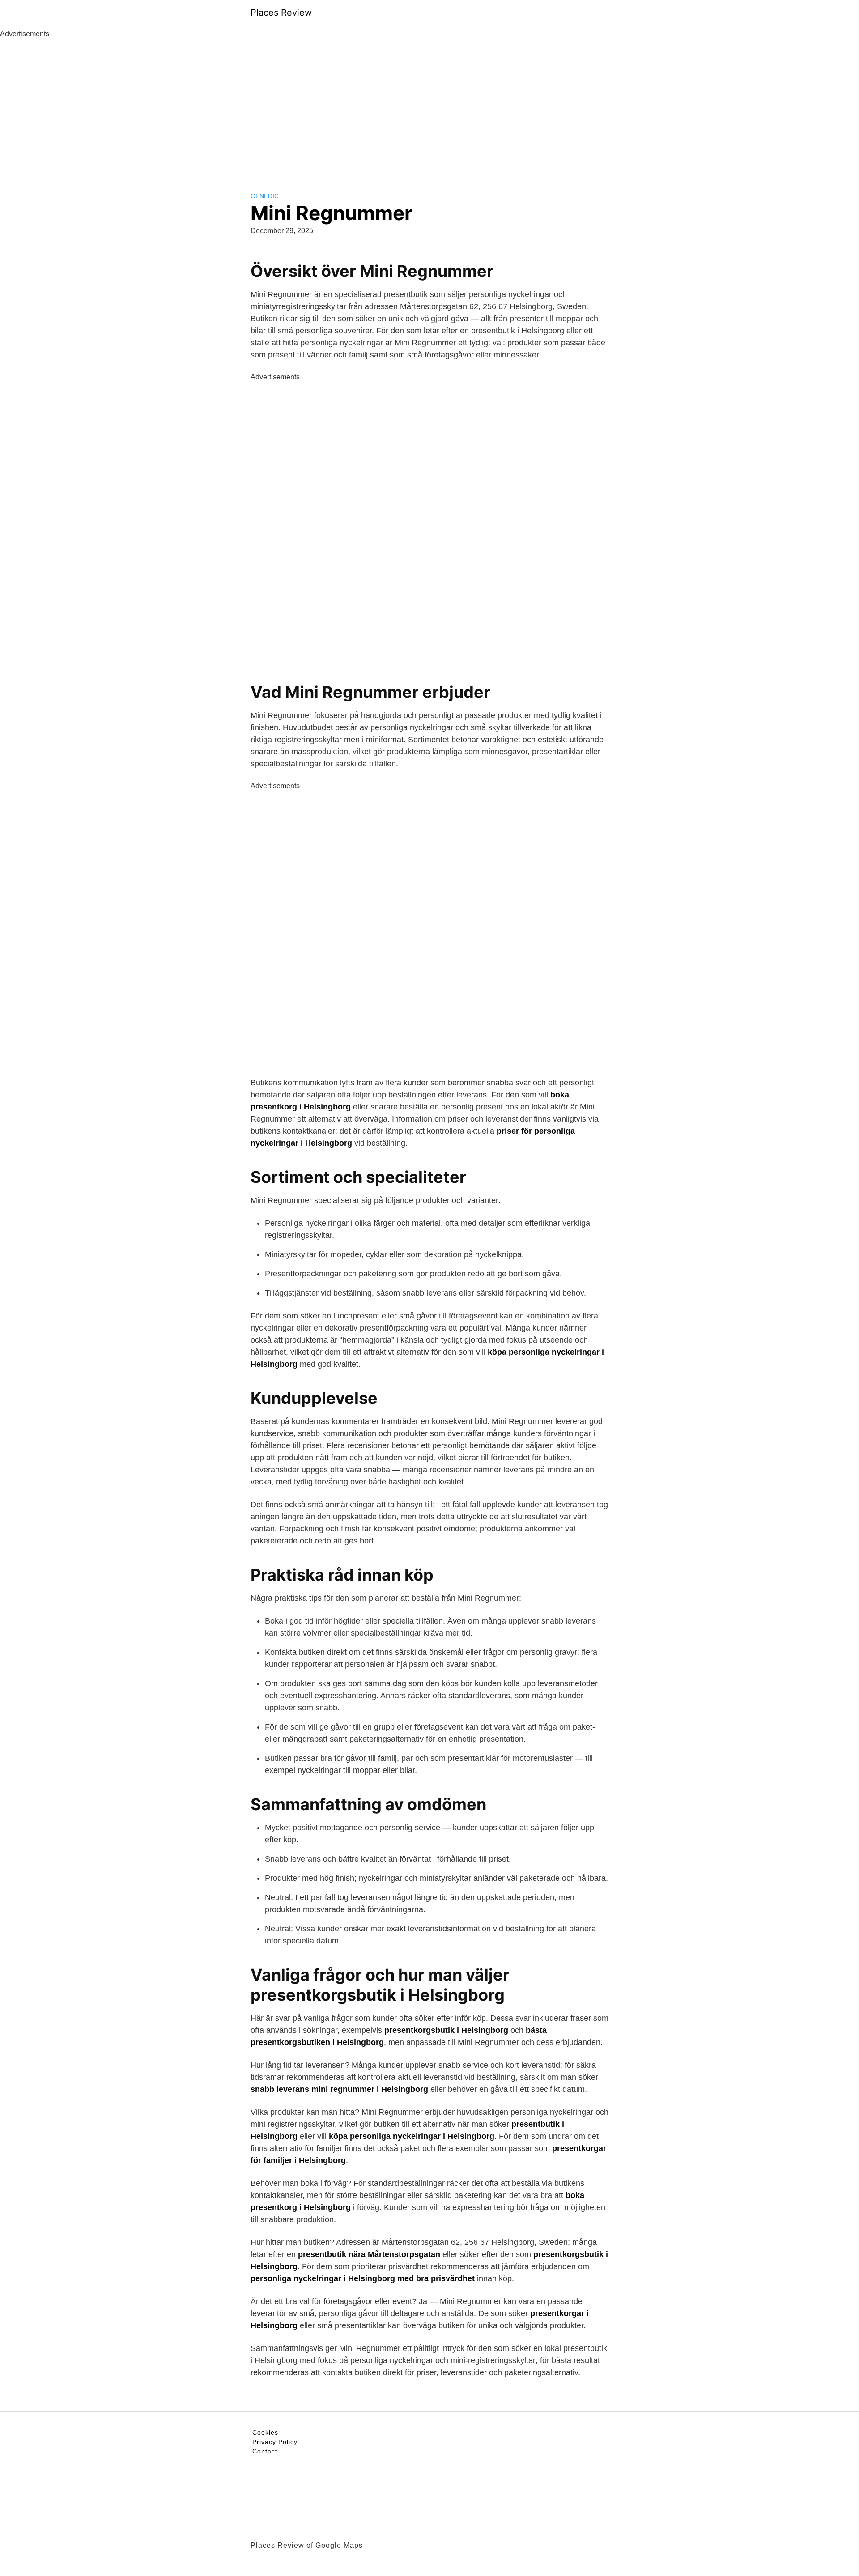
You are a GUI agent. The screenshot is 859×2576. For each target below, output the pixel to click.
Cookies (265, 2432)
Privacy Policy (275, 2442)
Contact (265, 2451)
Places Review (281, 13)
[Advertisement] (429, 106)
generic (265, 196)
